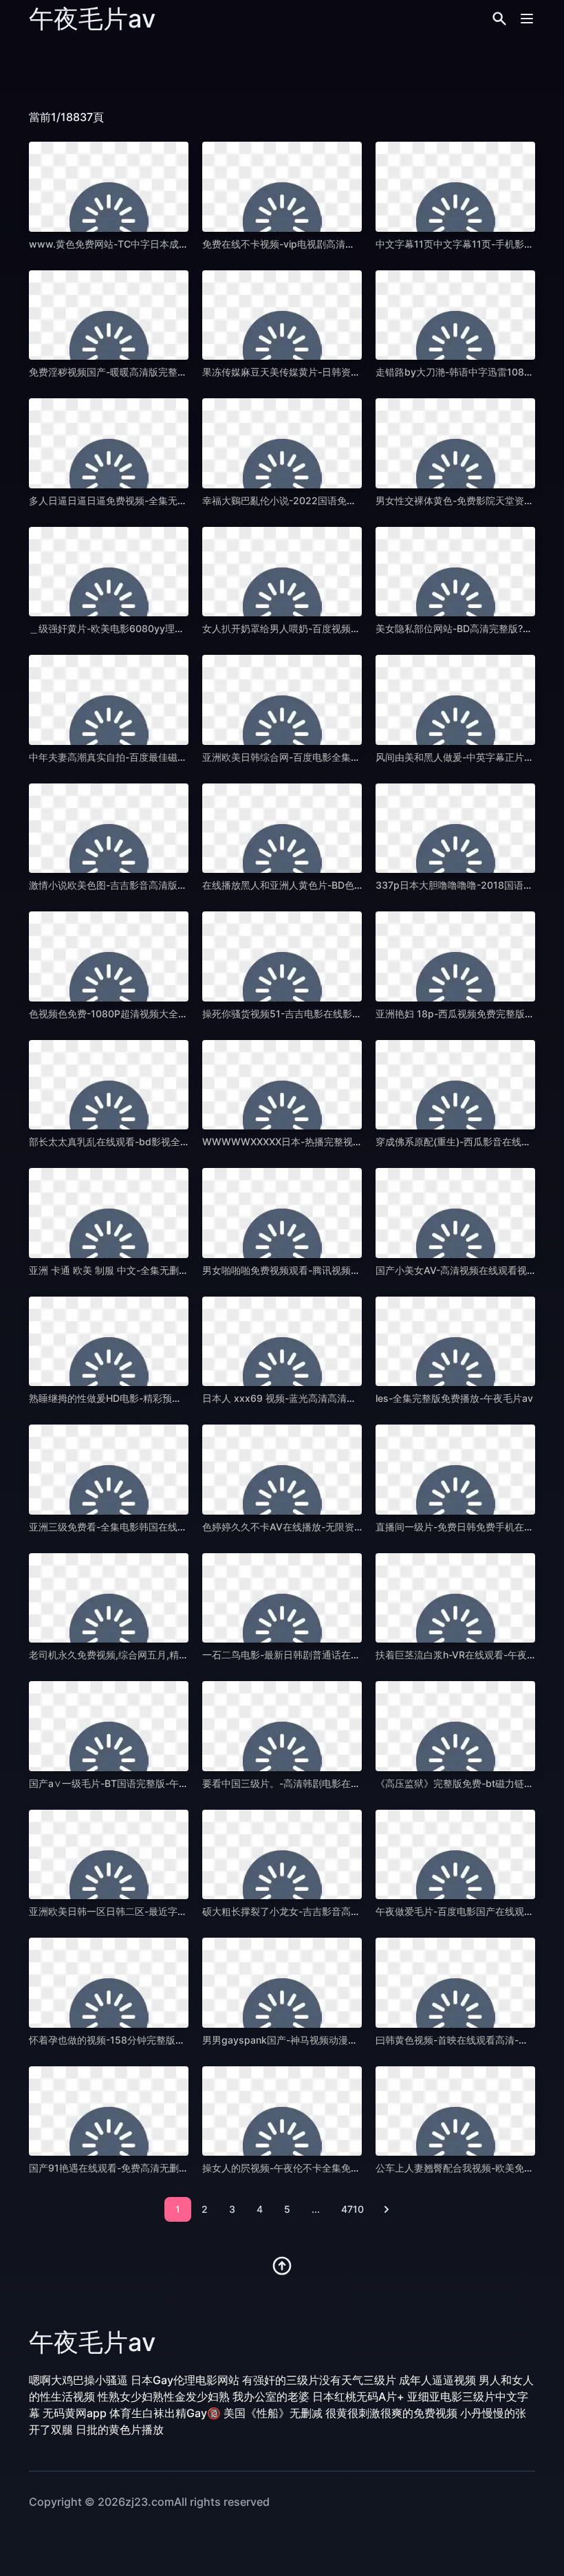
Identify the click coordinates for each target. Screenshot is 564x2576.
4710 (352, 2209)
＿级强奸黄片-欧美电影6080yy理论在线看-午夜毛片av (148, 628)
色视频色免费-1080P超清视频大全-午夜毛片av (130, 1014)
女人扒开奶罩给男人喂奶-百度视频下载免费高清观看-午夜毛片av (342, 628)
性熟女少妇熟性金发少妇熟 (164, 2396)
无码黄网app (75, 2413)
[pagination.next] (387, 2209)
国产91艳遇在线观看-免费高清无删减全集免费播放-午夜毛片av (164, 2168)
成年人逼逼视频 (437, 2380)
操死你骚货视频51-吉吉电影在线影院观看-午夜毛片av (318, 1014)
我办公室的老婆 (271, 2396)
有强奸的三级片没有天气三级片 (319, 2380)
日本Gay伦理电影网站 (185, 2380)
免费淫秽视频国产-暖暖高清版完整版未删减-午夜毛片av (149, 372)
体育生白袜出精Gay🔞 (165, 2413)
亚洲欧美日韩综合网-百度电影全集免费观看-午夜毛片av (323, 757)
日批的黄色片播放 (120, 2429)
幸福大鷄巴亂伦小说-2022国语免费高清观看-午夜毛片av (325, 500)
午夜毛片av (92, 19)
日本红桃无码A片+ (358, 2396)
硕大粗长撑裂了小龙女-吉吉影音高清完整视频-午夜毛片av (327, 1911)
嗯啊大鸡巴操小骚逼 (78, 2380)
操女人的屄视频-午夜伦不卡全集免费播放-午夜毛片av (318, 2168)
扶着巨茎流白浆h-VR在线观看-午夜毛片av (466, 1655)
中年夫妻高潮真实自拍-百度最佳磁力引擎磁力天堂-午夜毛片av (164, 757)
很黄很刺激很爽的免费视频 (391, 2413)
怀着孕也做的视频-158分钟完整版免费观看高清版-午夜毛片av (163, 2040)
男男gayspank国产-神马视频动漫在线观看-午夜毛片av (321, 2040)
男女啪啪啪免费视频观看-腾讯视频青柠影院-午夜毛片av (323, 1270)
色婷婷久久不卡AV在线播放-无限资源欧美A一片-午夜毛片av (333, 1527)
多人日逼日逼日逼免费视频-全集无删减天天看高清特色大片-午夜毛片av (183, 500)
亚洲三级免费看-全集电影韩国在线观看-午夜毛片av (140, 1527)
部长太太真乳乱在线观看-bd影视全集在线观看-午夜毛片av (155, 1141)
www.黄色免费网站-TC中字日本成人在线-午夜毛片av (145, 244)
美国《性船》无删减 (273, 2413)
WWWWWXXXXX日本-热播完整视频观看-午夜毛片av (319, 1141)
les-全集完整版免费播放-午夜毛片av (454, 1398)
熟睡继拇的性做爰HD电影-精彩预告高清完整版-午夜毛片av (156, 1398)
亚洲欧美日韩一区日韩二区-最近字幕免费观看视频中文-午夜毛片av (173, 1911)
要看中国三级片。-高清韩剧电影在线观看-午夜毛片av (318, 1783)
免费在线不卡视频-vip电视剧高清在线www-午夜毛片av (323, 244)
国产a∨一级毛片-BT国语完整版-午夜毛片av (124, 1783)
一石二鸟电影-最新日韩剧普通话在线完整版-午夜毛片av (323, 1655)
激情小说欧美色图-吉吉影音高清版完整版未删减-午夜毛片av (159, 885)
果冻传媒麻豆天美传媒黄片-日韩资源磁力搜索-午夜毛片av (327, 372)
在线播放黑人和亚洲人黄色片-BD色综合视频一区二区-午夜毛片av (344, 885)
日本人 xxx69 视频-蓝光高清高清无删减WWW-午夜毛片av (330, 1398)
